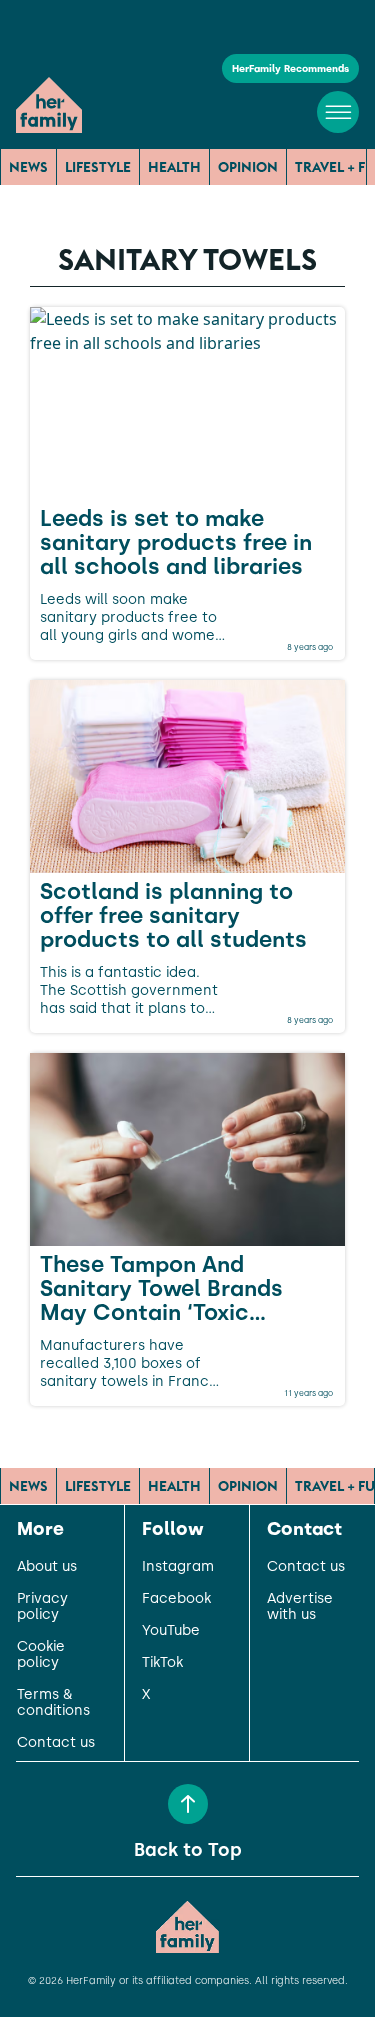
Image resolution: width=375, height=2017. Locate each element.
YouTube (171, 1631)
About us (47, 1567)
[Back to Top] (188, 1804)
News (28, 167)
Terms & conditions (53, 1703)
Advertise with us (300, 1607)
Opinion (248, 167)
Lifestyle (98, 167)
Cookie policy (41, 1655)
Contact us (56, 1743)
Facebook (176, 1599)
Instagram (178, 1567)
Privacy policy (42, 1607)
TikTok (162, 1663)
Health (174, 167)
